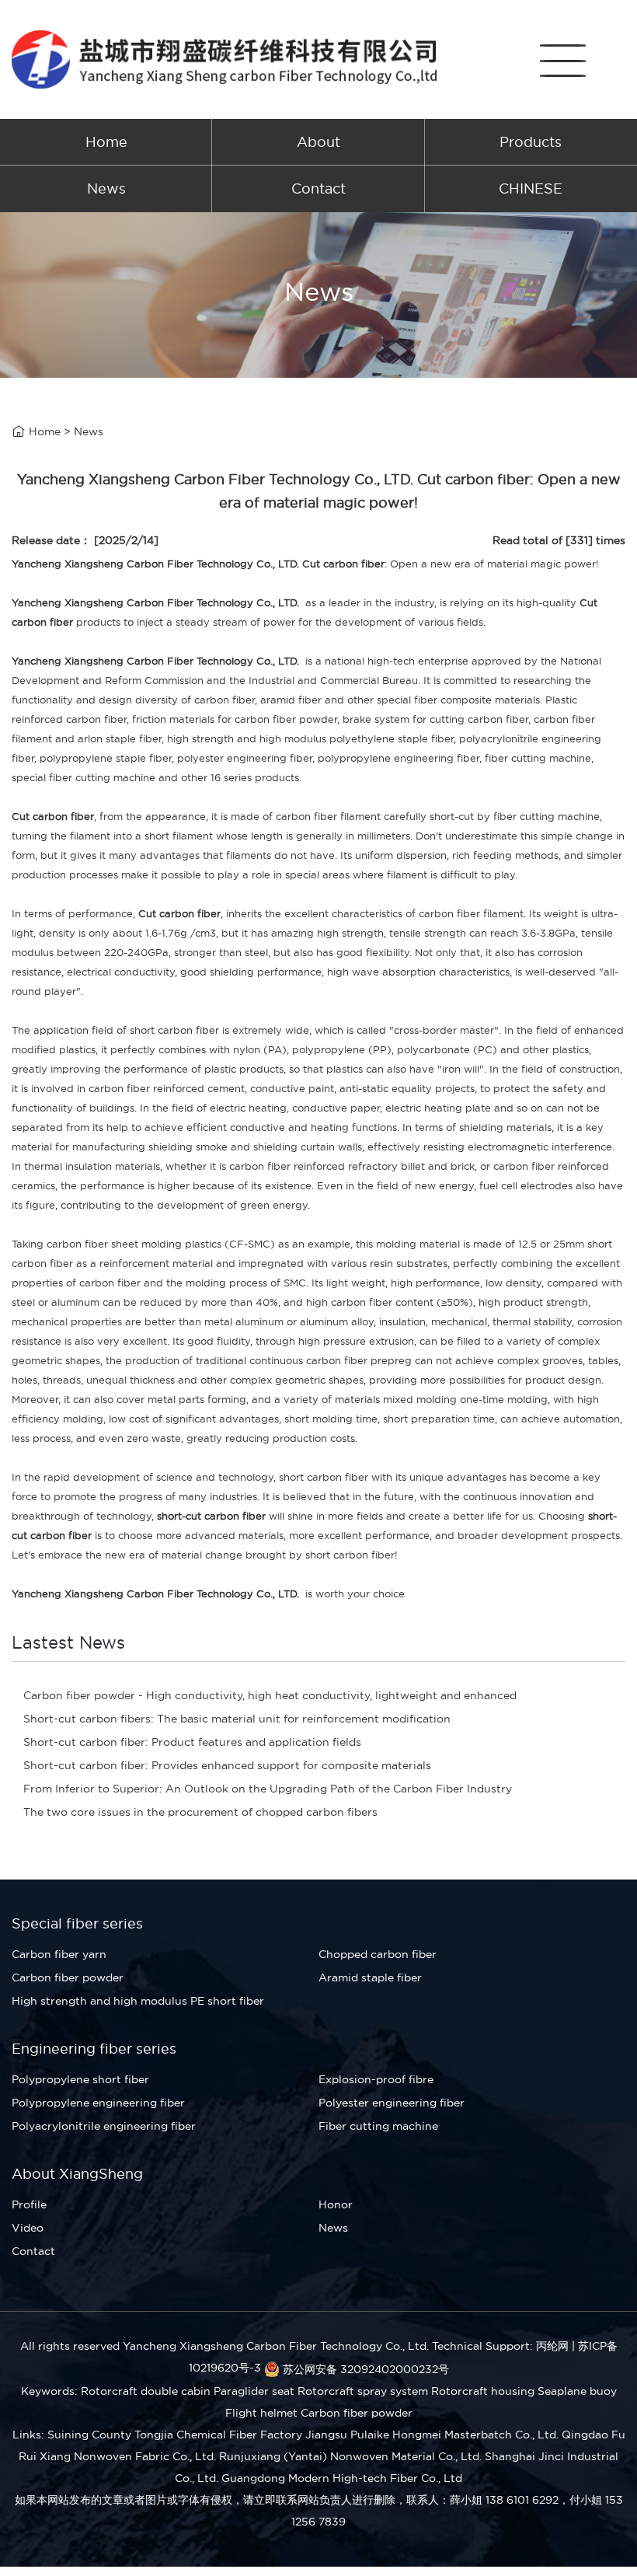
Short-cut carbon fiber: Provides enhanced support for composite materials (227, 1765)
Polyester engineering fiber (392, 2103)
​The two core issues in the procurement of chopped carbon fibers (200, 1812)
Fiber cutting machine (378, 2126)
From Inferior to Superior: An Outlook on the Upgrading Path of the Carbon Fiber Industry (268, 1789)
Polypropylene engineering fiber (98, 2103)
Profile (29, 2204)
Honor (336, 2204)
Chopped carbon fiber (378, 1954)
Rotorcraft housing (483, 2391)
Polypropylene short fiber (80, 2079)
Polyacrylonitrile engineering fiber (104, 2126)
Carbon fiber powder (68, 1977)
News (106, 188)
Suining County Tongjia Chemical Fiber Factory (175, 2435)
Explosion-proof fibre (376, 2079)
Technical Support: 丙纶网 (500, 2346)
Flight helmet (261, 2413)
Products (531, 142)
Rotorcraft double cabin (146, 2391)
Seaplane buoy (577, 2391)
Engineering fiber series (94, 2049)
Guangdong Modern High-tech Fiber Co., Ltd (342, 2478)
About (318, 142)
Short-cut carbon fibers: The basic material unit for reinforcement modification (237, 1719)
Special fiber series (77, 1923)
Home (106, 142)
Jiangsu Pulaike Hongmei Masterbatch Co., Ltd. (432, 2435)
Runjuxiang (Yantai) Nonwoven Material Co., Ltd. (350, 2456)
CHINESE (531, 188)
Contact (318, 188)
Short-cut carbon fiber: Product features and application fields (192, 1742)
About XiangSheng (77, 2174)
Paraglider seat (254, 2391)
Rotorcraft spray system (363, 2391)
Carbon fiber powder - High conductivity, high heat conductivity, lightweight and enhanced (270, 1695)
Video (28, 2228)
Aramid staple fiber (370, 1977)
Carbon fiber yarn (59, 1954)
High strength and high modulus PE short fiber (138, 2001)
